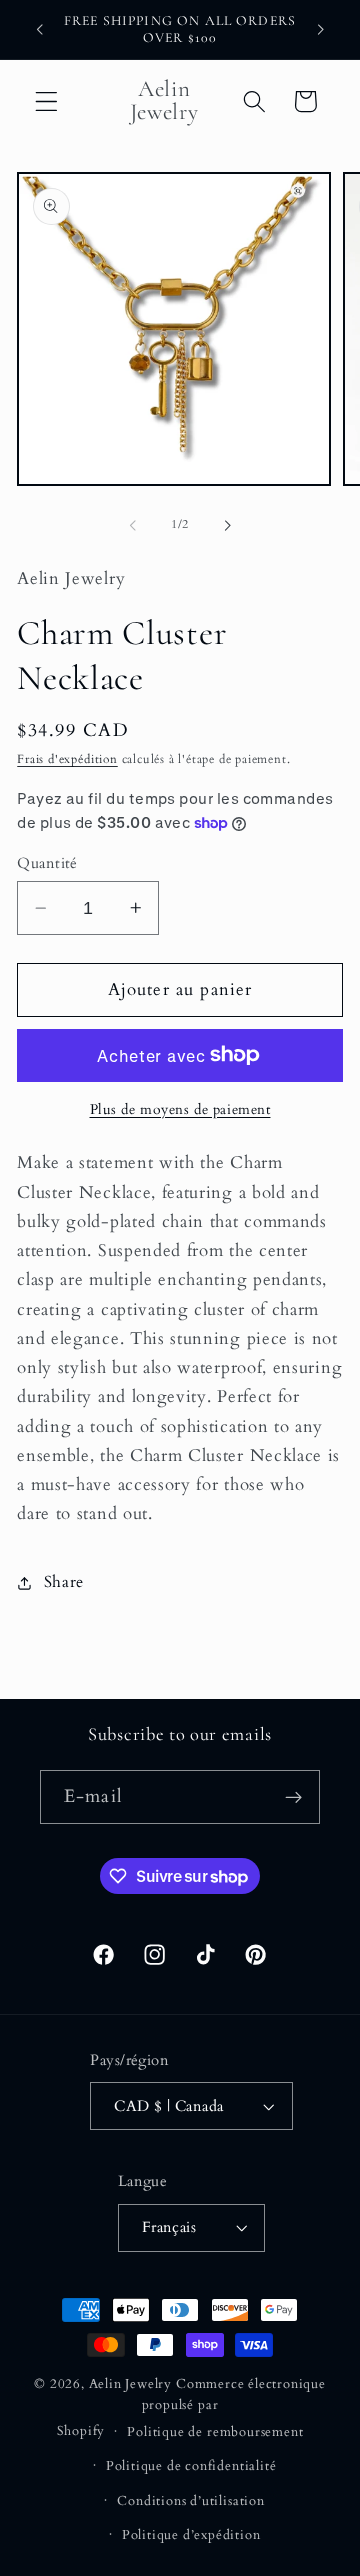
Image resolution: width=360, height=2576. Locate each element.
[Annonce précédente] (39, 29)
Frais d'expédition (67, 759)
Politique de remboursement (215, 2432)
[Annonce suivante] (321, 29)
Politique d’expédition (191, 2535)
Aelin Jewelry (130, 2384)
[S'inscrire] (293, 1797)
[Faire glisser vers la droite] (227, 525)
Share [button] (64, 1582)
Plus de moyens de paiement (180, 1109)
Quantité (47, 863)
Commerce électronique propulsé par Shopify (191, 2407)
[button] (46, 101)
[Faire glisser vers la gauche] (133, 525)
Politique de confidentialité (191, 2466)
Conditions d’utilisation (190, 2501)
